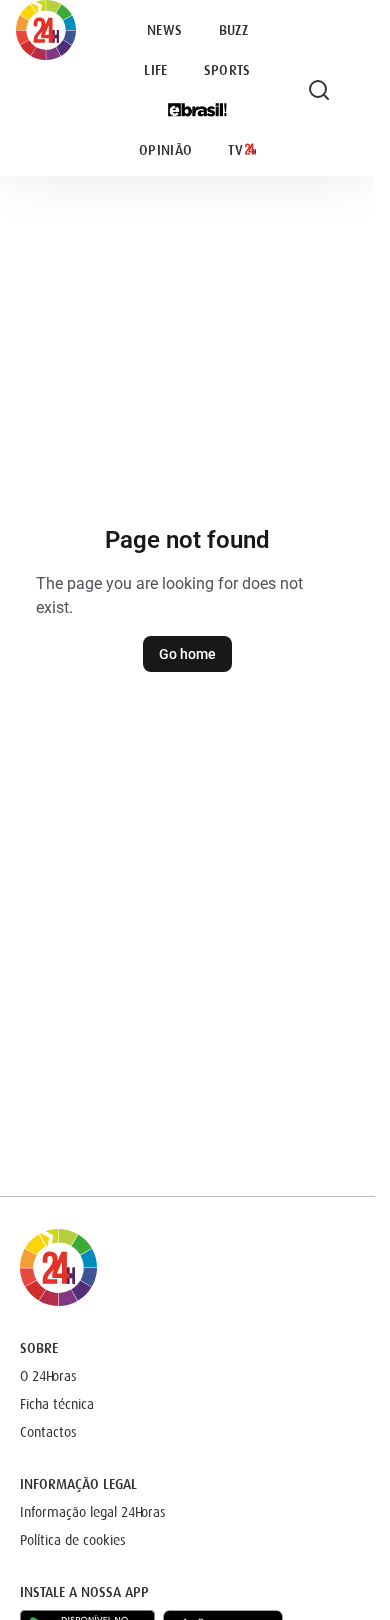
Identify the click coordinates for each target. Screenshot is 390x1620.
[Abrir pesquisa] (319, 90)
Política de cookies (73, 1540)
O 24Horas (48, 1376)
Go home (187, 654)
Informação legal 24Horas (93, 1512)
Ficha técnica (57, 1404)
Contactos (48, 1432)
